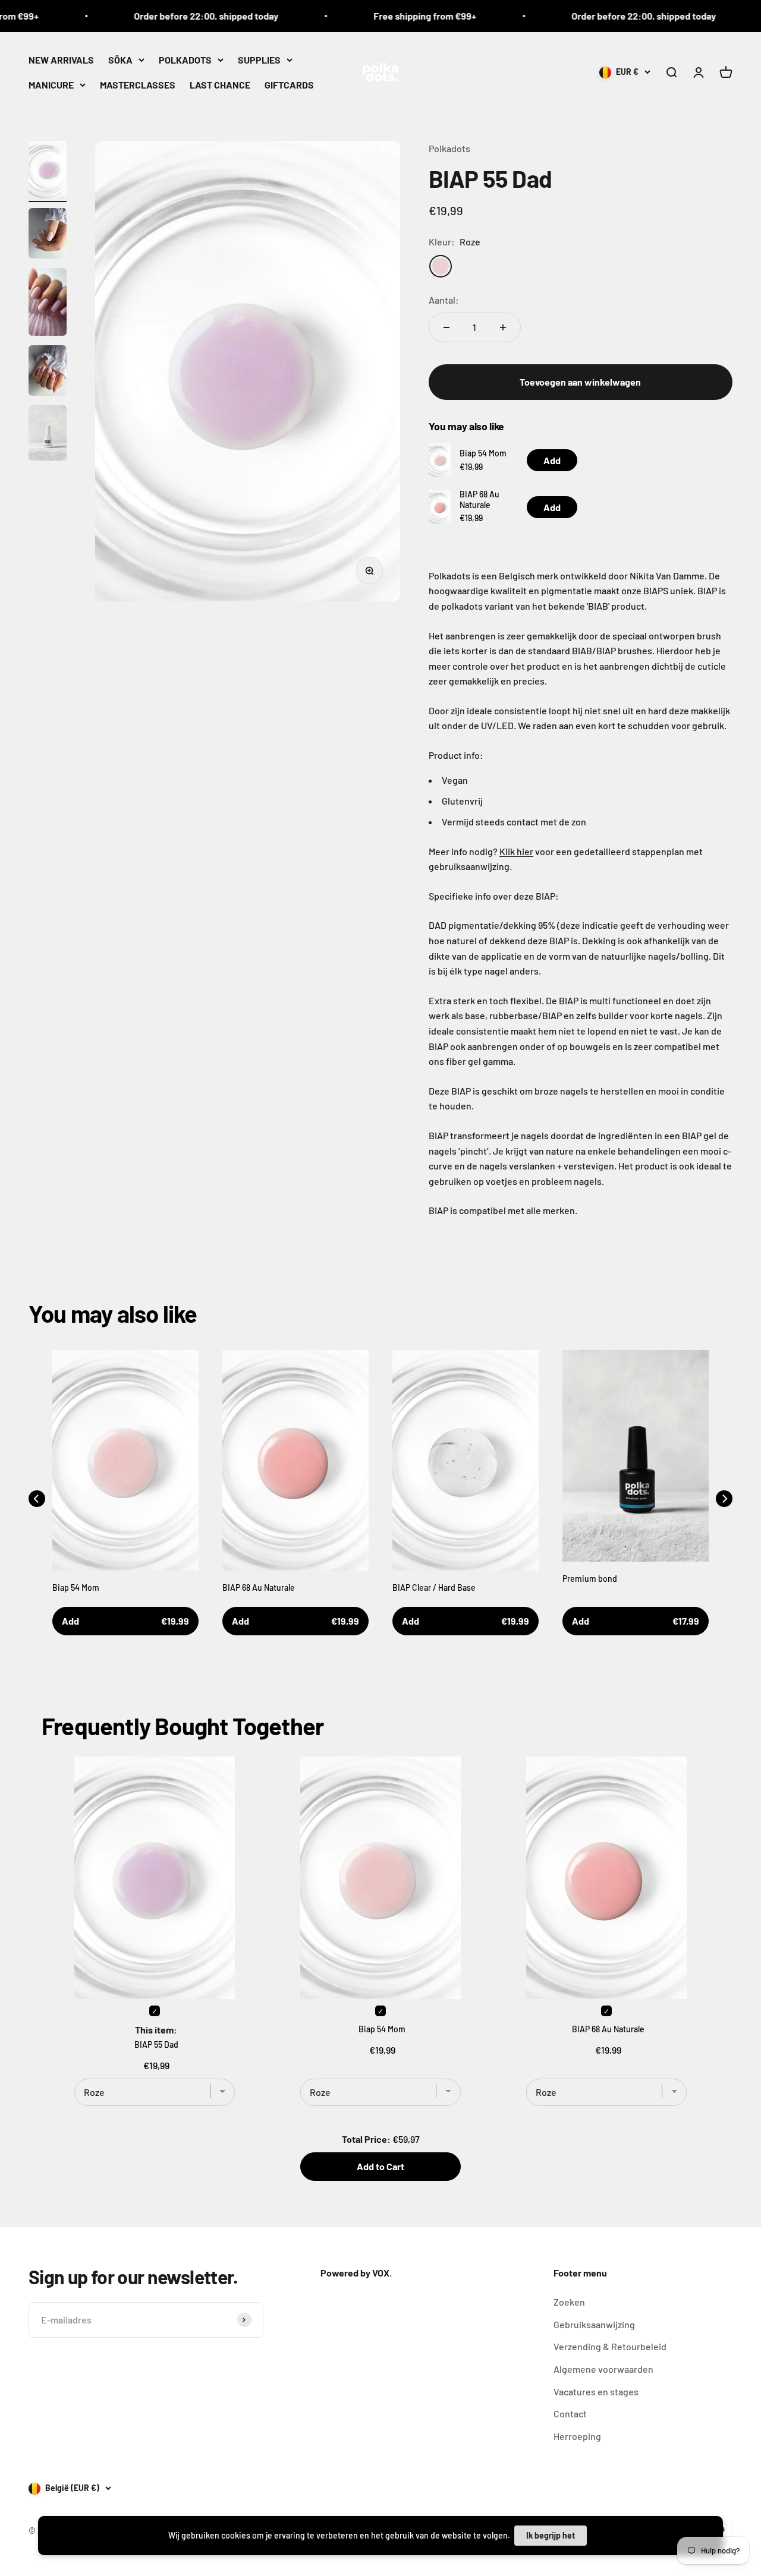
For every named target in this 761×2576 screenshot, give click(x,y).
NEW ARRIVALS (61, 60)
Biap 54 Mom (483, 453)
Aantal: (444, 300)
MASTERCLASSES (138, 84)
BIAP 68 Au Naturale (479, 499)
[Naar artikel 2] (48, 235)
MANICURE (51, 84)
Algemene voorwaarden (603, 2369)
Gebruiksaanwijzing (594, 2324)
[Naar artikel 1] (48, 171)
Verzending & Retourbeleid (610, 2346)
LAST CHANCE (220, 84)
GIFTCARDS (289, 84)
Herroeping (577, 2436)
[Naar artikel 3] (48, 304)
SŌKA (120, 60)
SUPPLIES (259, 60)
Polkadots (449, 148)
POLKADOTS (185, 60)
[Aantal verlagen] (446, 327)
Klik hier (516, 851)
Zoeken (569, 2302)
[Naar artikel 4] (48, 372)
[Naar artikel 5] (48, 435)
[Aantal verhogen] (503, 327)
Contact (570, 2413)
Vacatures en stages (596, 2391)
